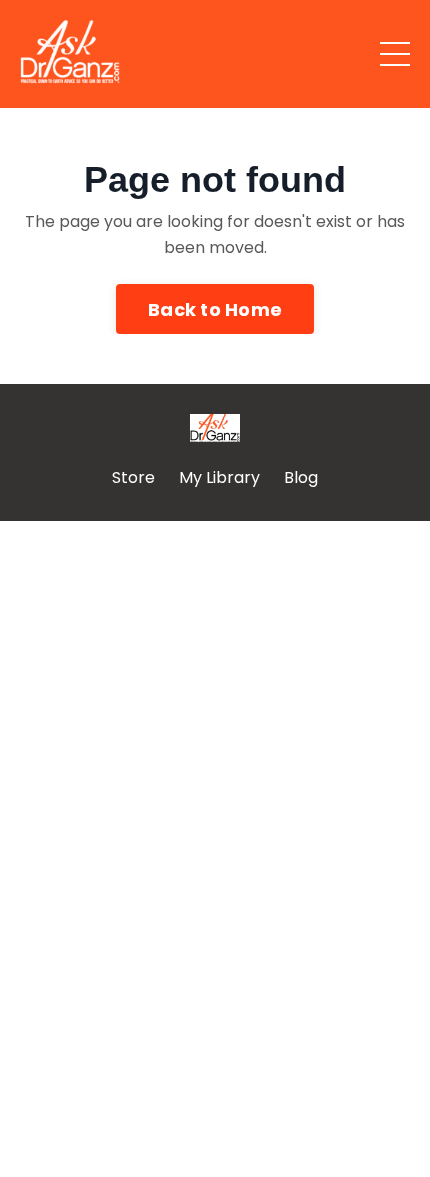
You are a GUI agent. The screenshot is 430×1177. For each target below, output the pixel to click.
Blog (301, 477)
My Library (219, 477)
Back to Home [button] (215, 309)
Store (133, 477)
